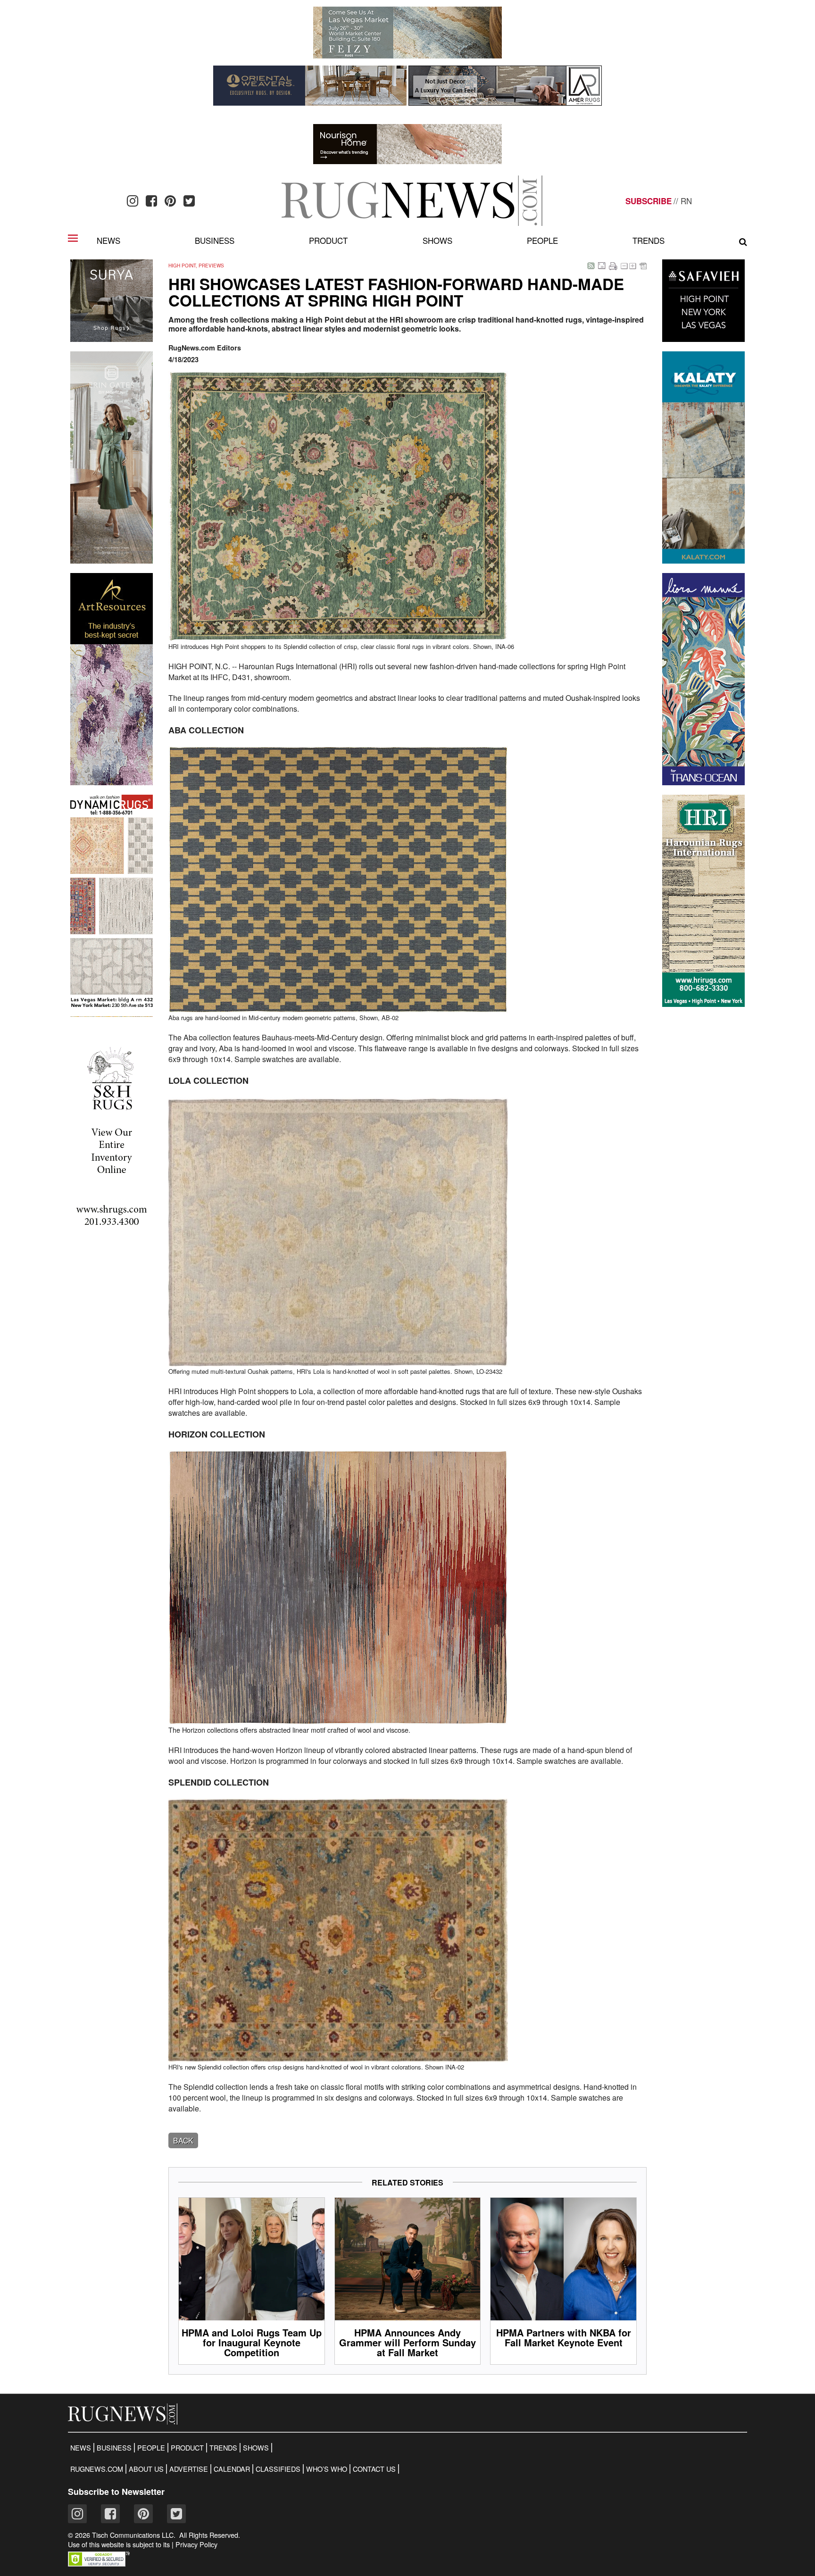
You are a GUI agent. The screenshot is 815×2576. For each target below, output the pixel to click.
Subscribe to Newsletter (116, 2492)
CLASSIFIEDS (278, 2469)
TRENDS (223, 2448)
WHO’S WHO (327, 2469)
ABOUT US (146, 2469)
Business (215, 240)
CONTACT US (374, 2469)
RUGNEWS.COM (97, 2469)
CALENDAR (232, 2469)
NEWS (81, 2448)
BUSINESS (114, 2448)
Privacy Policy (196, 2544)
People (542, 240)
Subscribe (649, 201)
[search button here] (743, 242)
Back (183, 2140)
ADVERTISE (189, 2469)
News (108, 240)
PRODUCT (187, 2448)
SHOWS (256, 2448)
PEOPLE (151, 2448)
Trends (649, 240)
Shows (437, 240)
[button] (99, 2564)
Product (328, 240)
